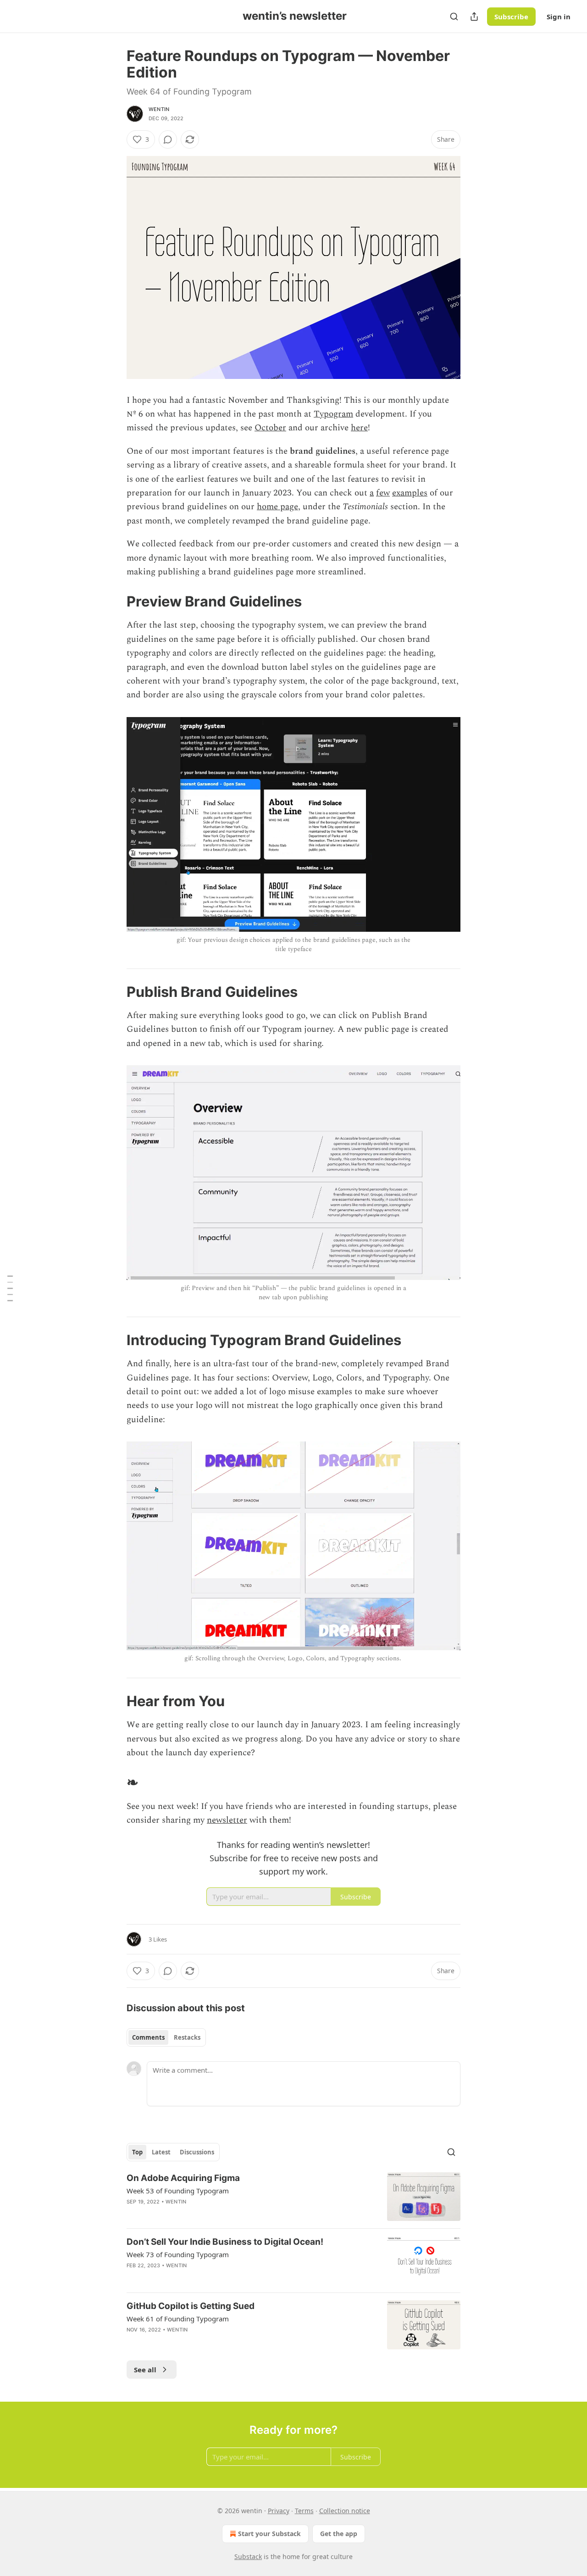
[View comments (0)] (168, 139)
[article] (293, 2197)
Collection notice (345, 2511)
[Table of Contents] (10, 1288)
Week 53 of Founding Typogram (178, 2191)
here (359, 428)
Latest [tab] (161, 2152)
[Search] (454, 17)
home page (277, 507)
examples (410, 493)
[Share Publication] (474, 17)
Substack (248, 2557)
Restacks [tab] (187, 2037)
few (383, 493)
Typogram (333, 414)
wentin (159, 109)
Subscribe (511, 17)
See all (145, 2370)
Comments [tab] (148, 2037)
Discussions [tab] (197, 2152)
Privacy (279, 2511)
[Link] (114, 601)
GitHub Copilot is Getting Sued (191, 2306)
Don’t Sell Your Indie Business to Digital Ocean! (225, 2242)
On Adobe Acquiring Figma (183, 2178)
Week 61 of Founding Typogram (178, 2319)
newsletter (227, 1820)
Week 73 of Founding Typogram (178, 2254)
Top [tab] (137, 2152)
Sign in (559, 17)
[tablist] (166, 2037)
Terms (304, 2511)
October (270, 428)
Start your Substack (269, 2534)
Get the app (339, 2534)
